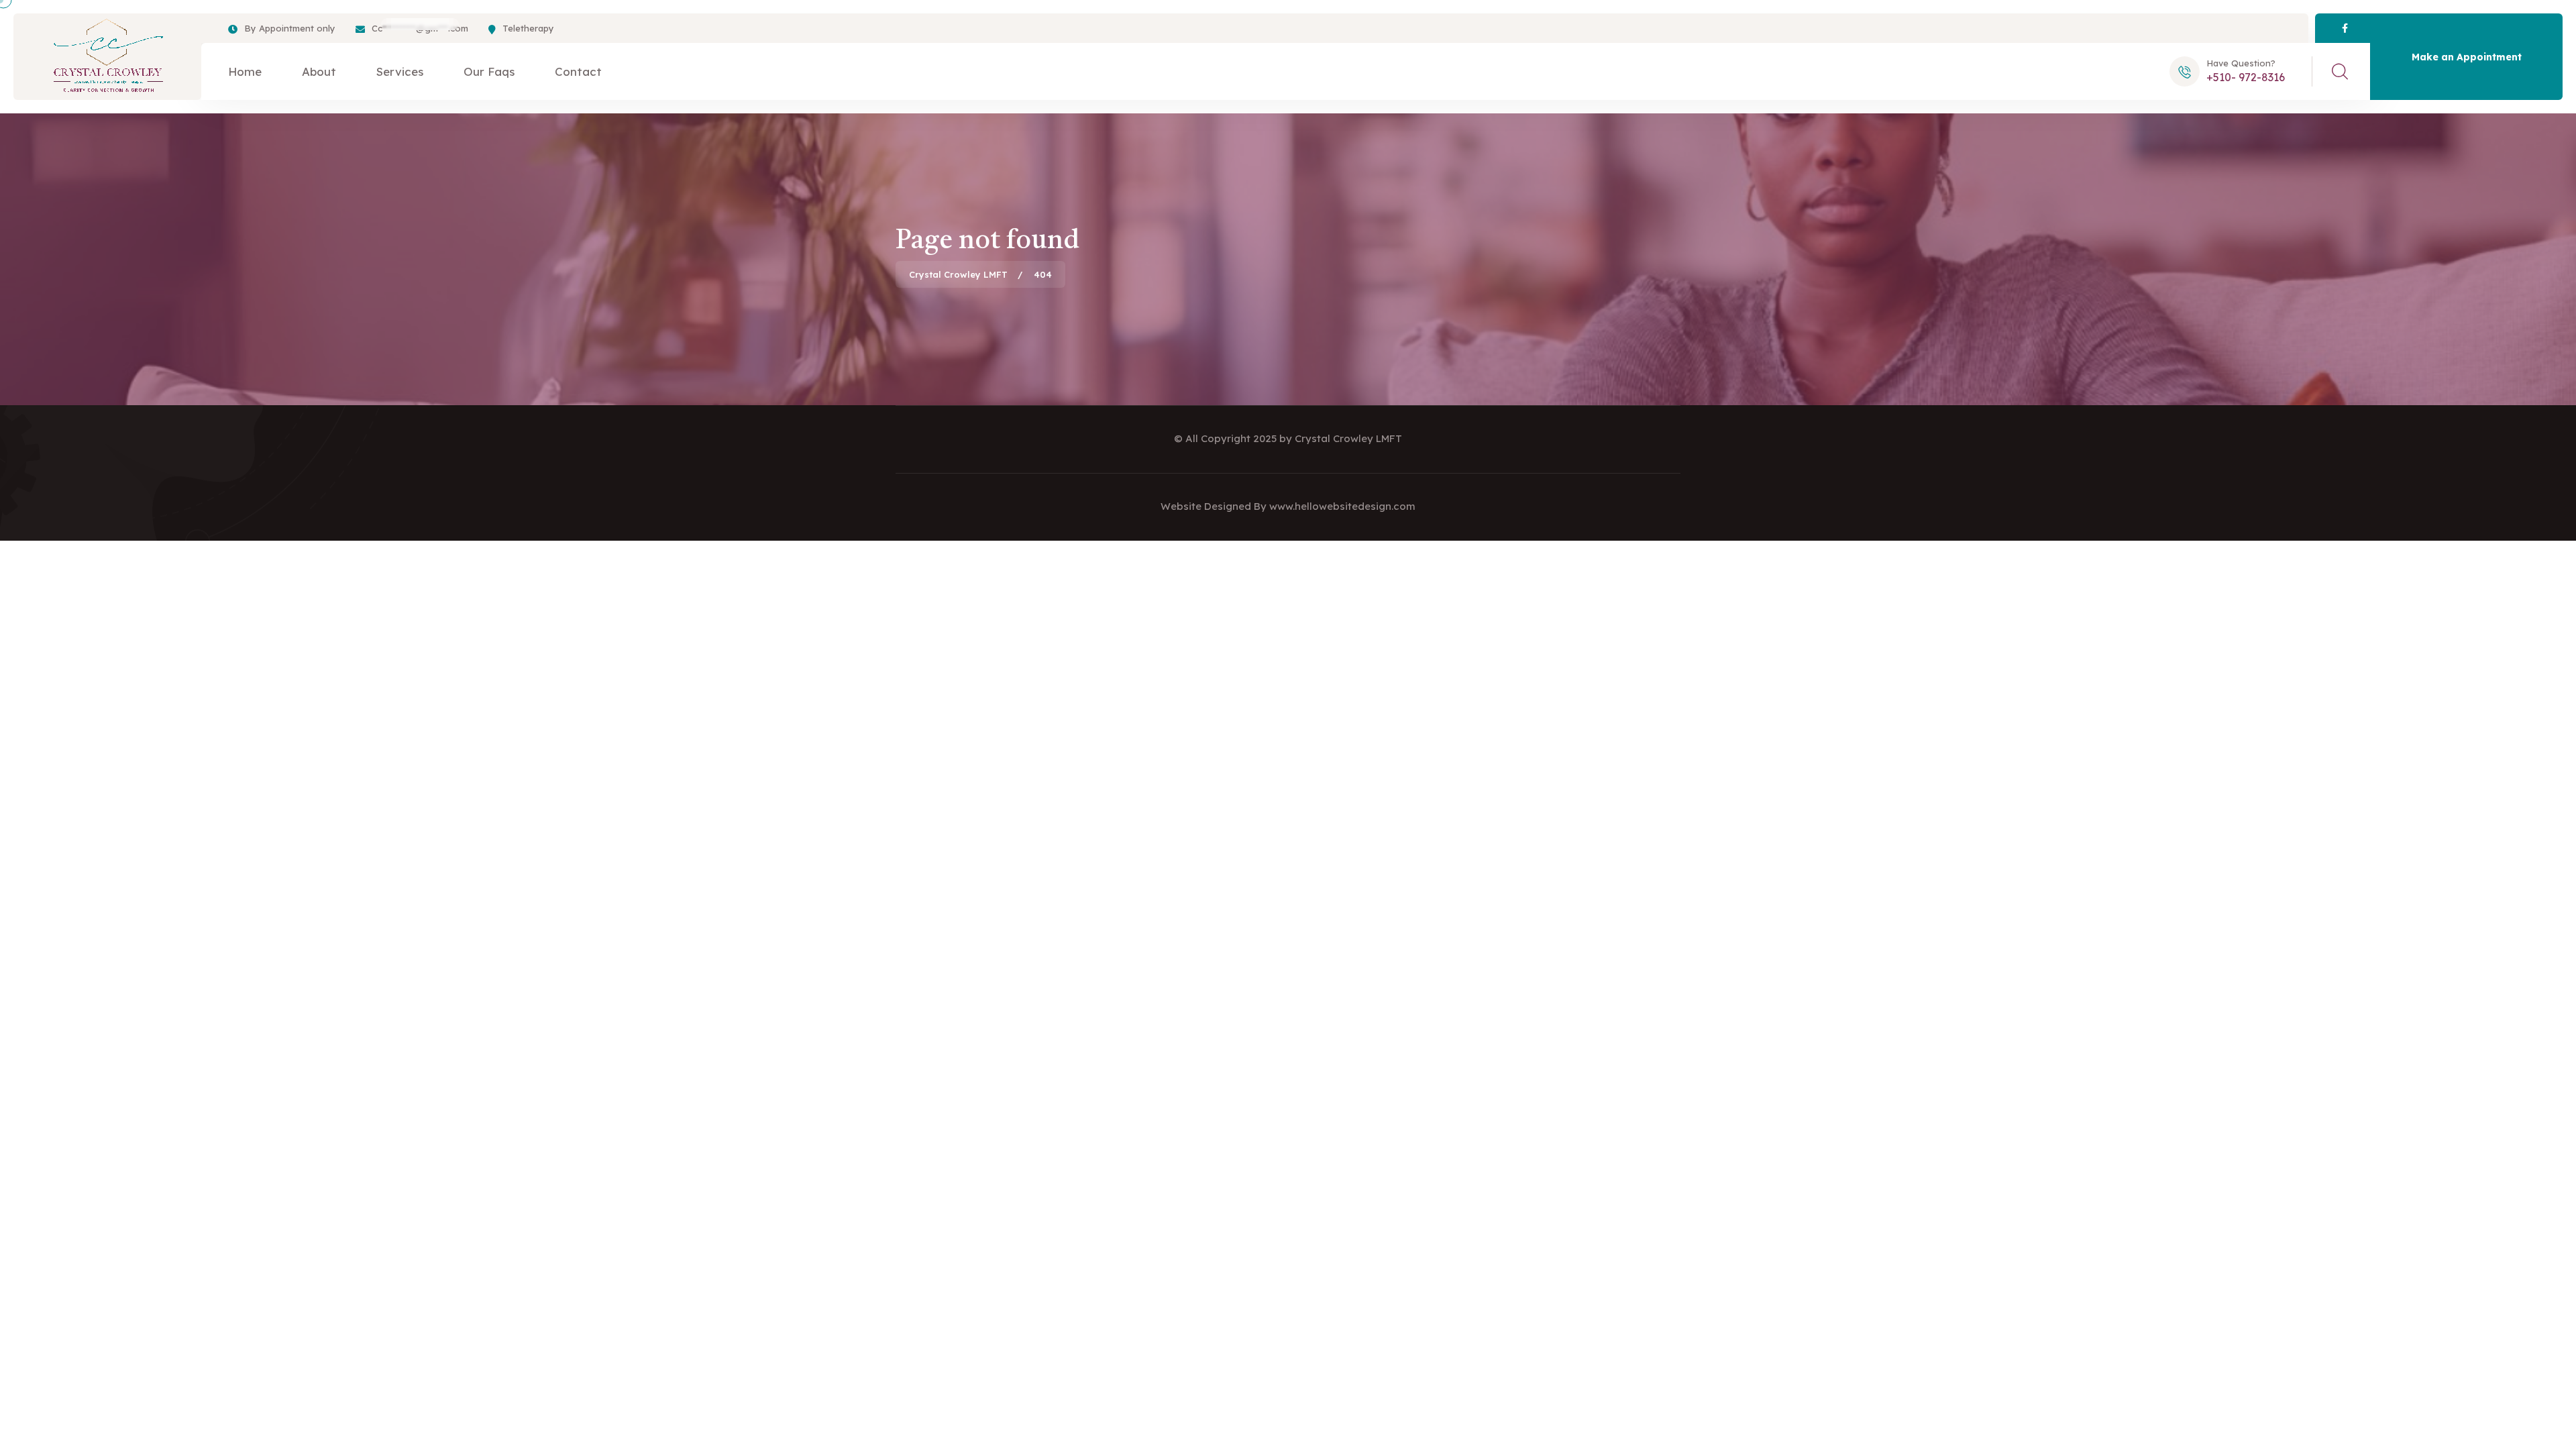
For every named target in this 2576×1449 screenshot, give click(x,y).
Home (245, 71)
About (319, 71)
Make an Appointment (2467, 57)
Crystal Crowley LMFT (1348, 438)
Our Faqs (489, 71)
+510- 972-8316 (2246, 77)
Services (400, 71)
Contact (578, 71)
